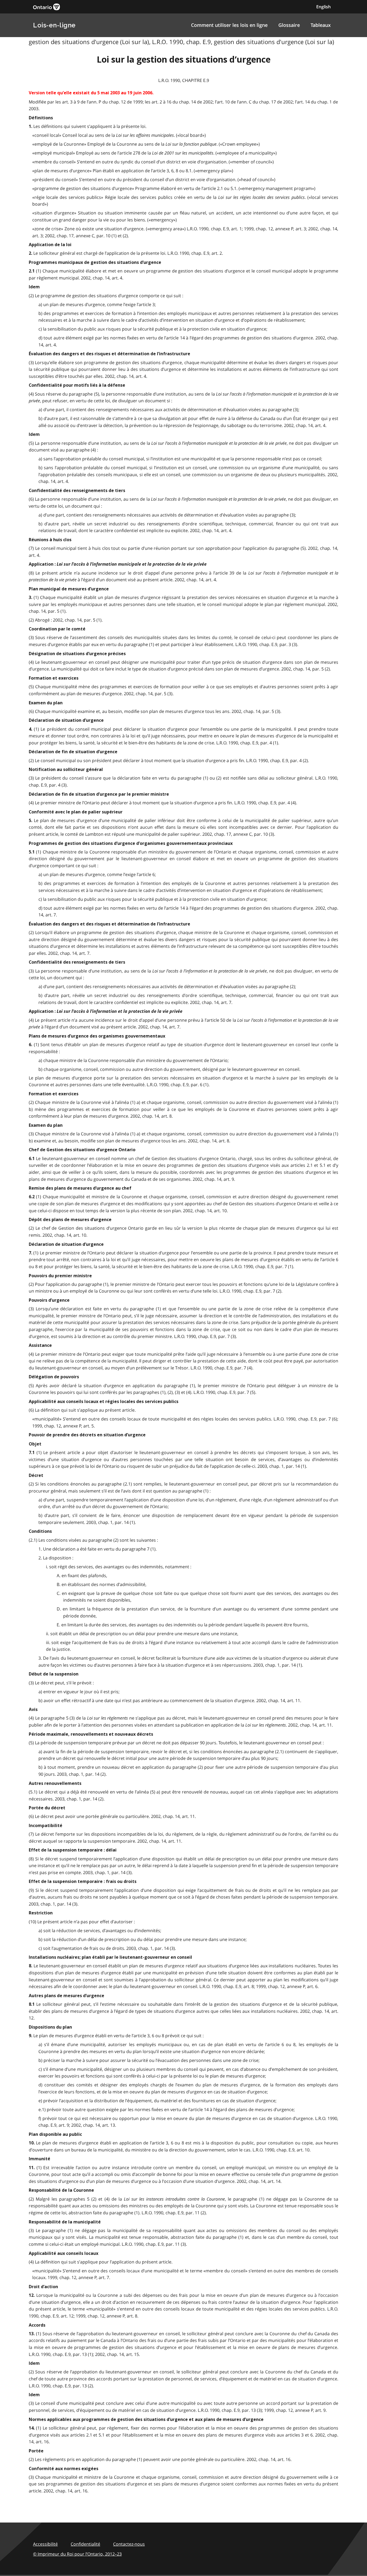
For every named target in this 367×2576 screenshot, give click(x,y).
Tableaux (321, 25)
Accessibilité (45, 2544)
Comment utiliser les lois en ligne (229, 25)
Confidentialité (85, 2544)
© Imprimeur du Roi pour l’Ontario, (77, 2554)
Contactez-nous (129, 2544)
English (323, 7)
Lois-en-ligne (54, 25)
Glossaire (289, 25)
